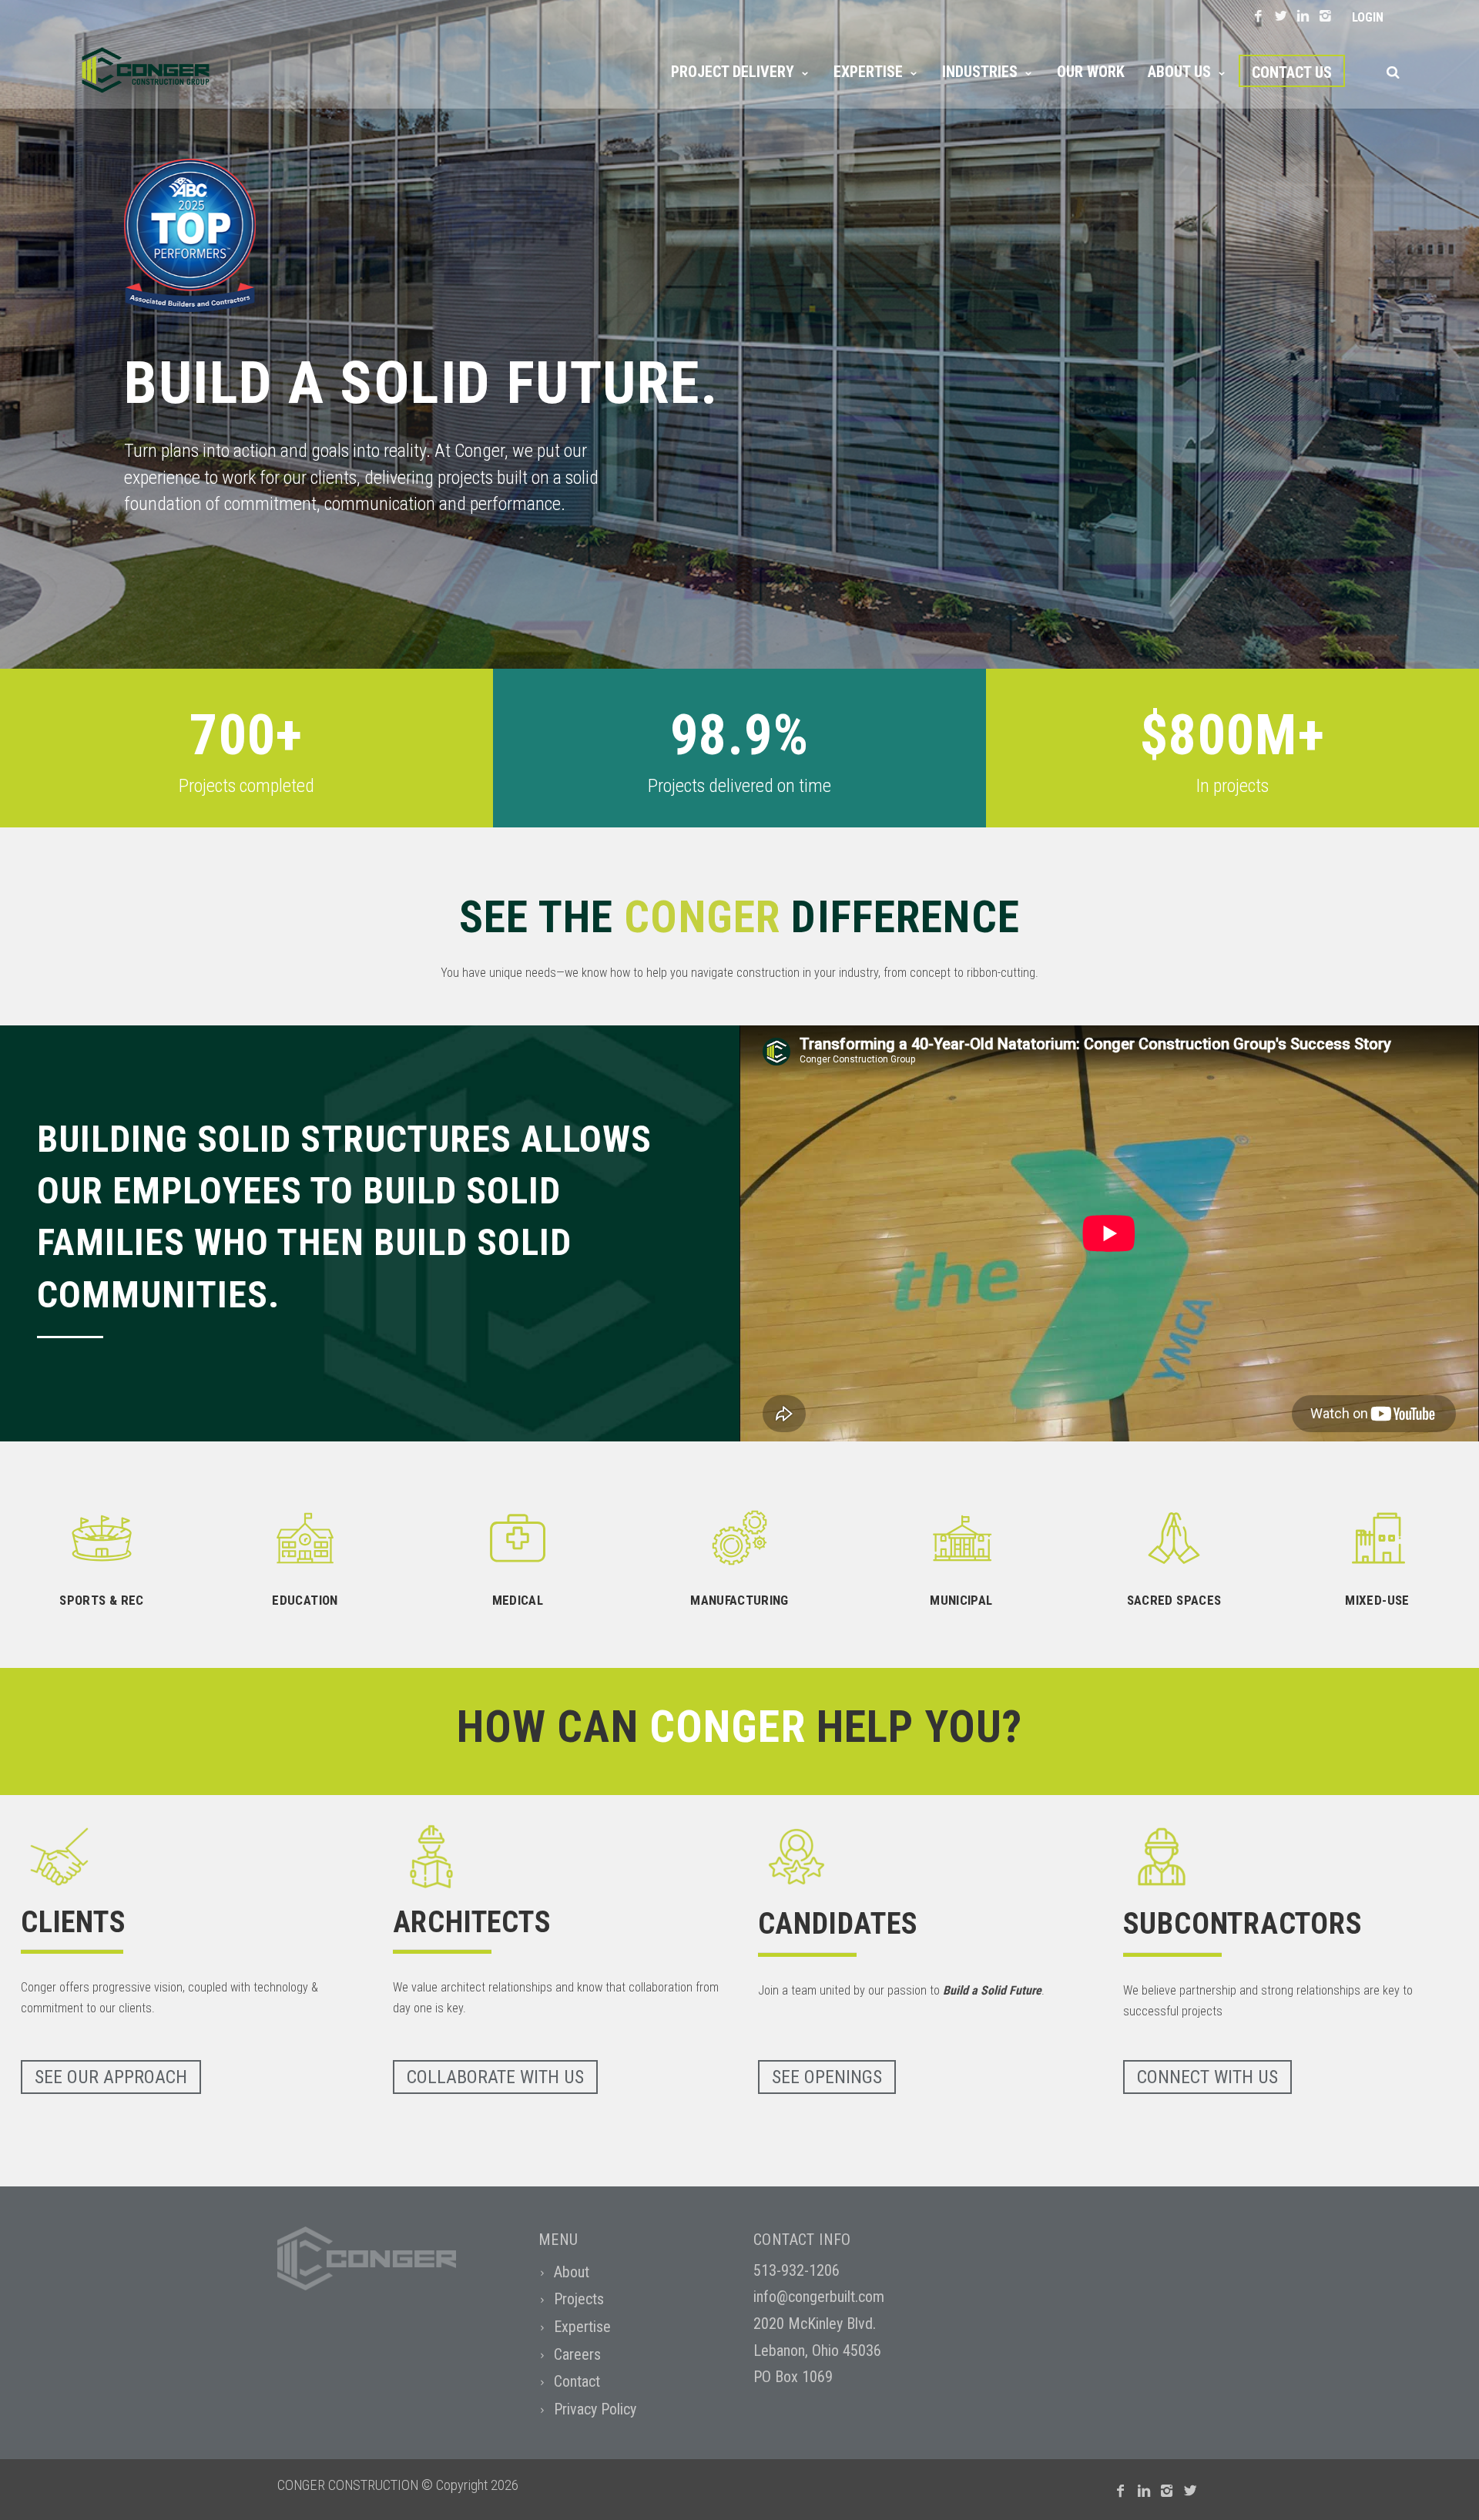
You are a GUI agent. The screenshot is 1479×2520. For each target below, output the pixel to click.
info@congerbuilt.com (819, 2297)
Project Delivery (733, 72)
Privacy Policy (595, 2409)
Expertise (868, 72)
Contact (577, 2381)
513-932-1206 (797, 2270)
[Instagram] (1325, 17)
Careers (577, 2354)
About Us (1179, 72)
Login (1368, 17)
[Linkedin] (1303, 17)
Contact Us (1292, 72)
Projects (579, 2299)
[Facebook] (1258, 17)
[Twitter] (1281, 17)
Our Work (1091, 72)
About (572, 2272)
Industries (980, 72)
